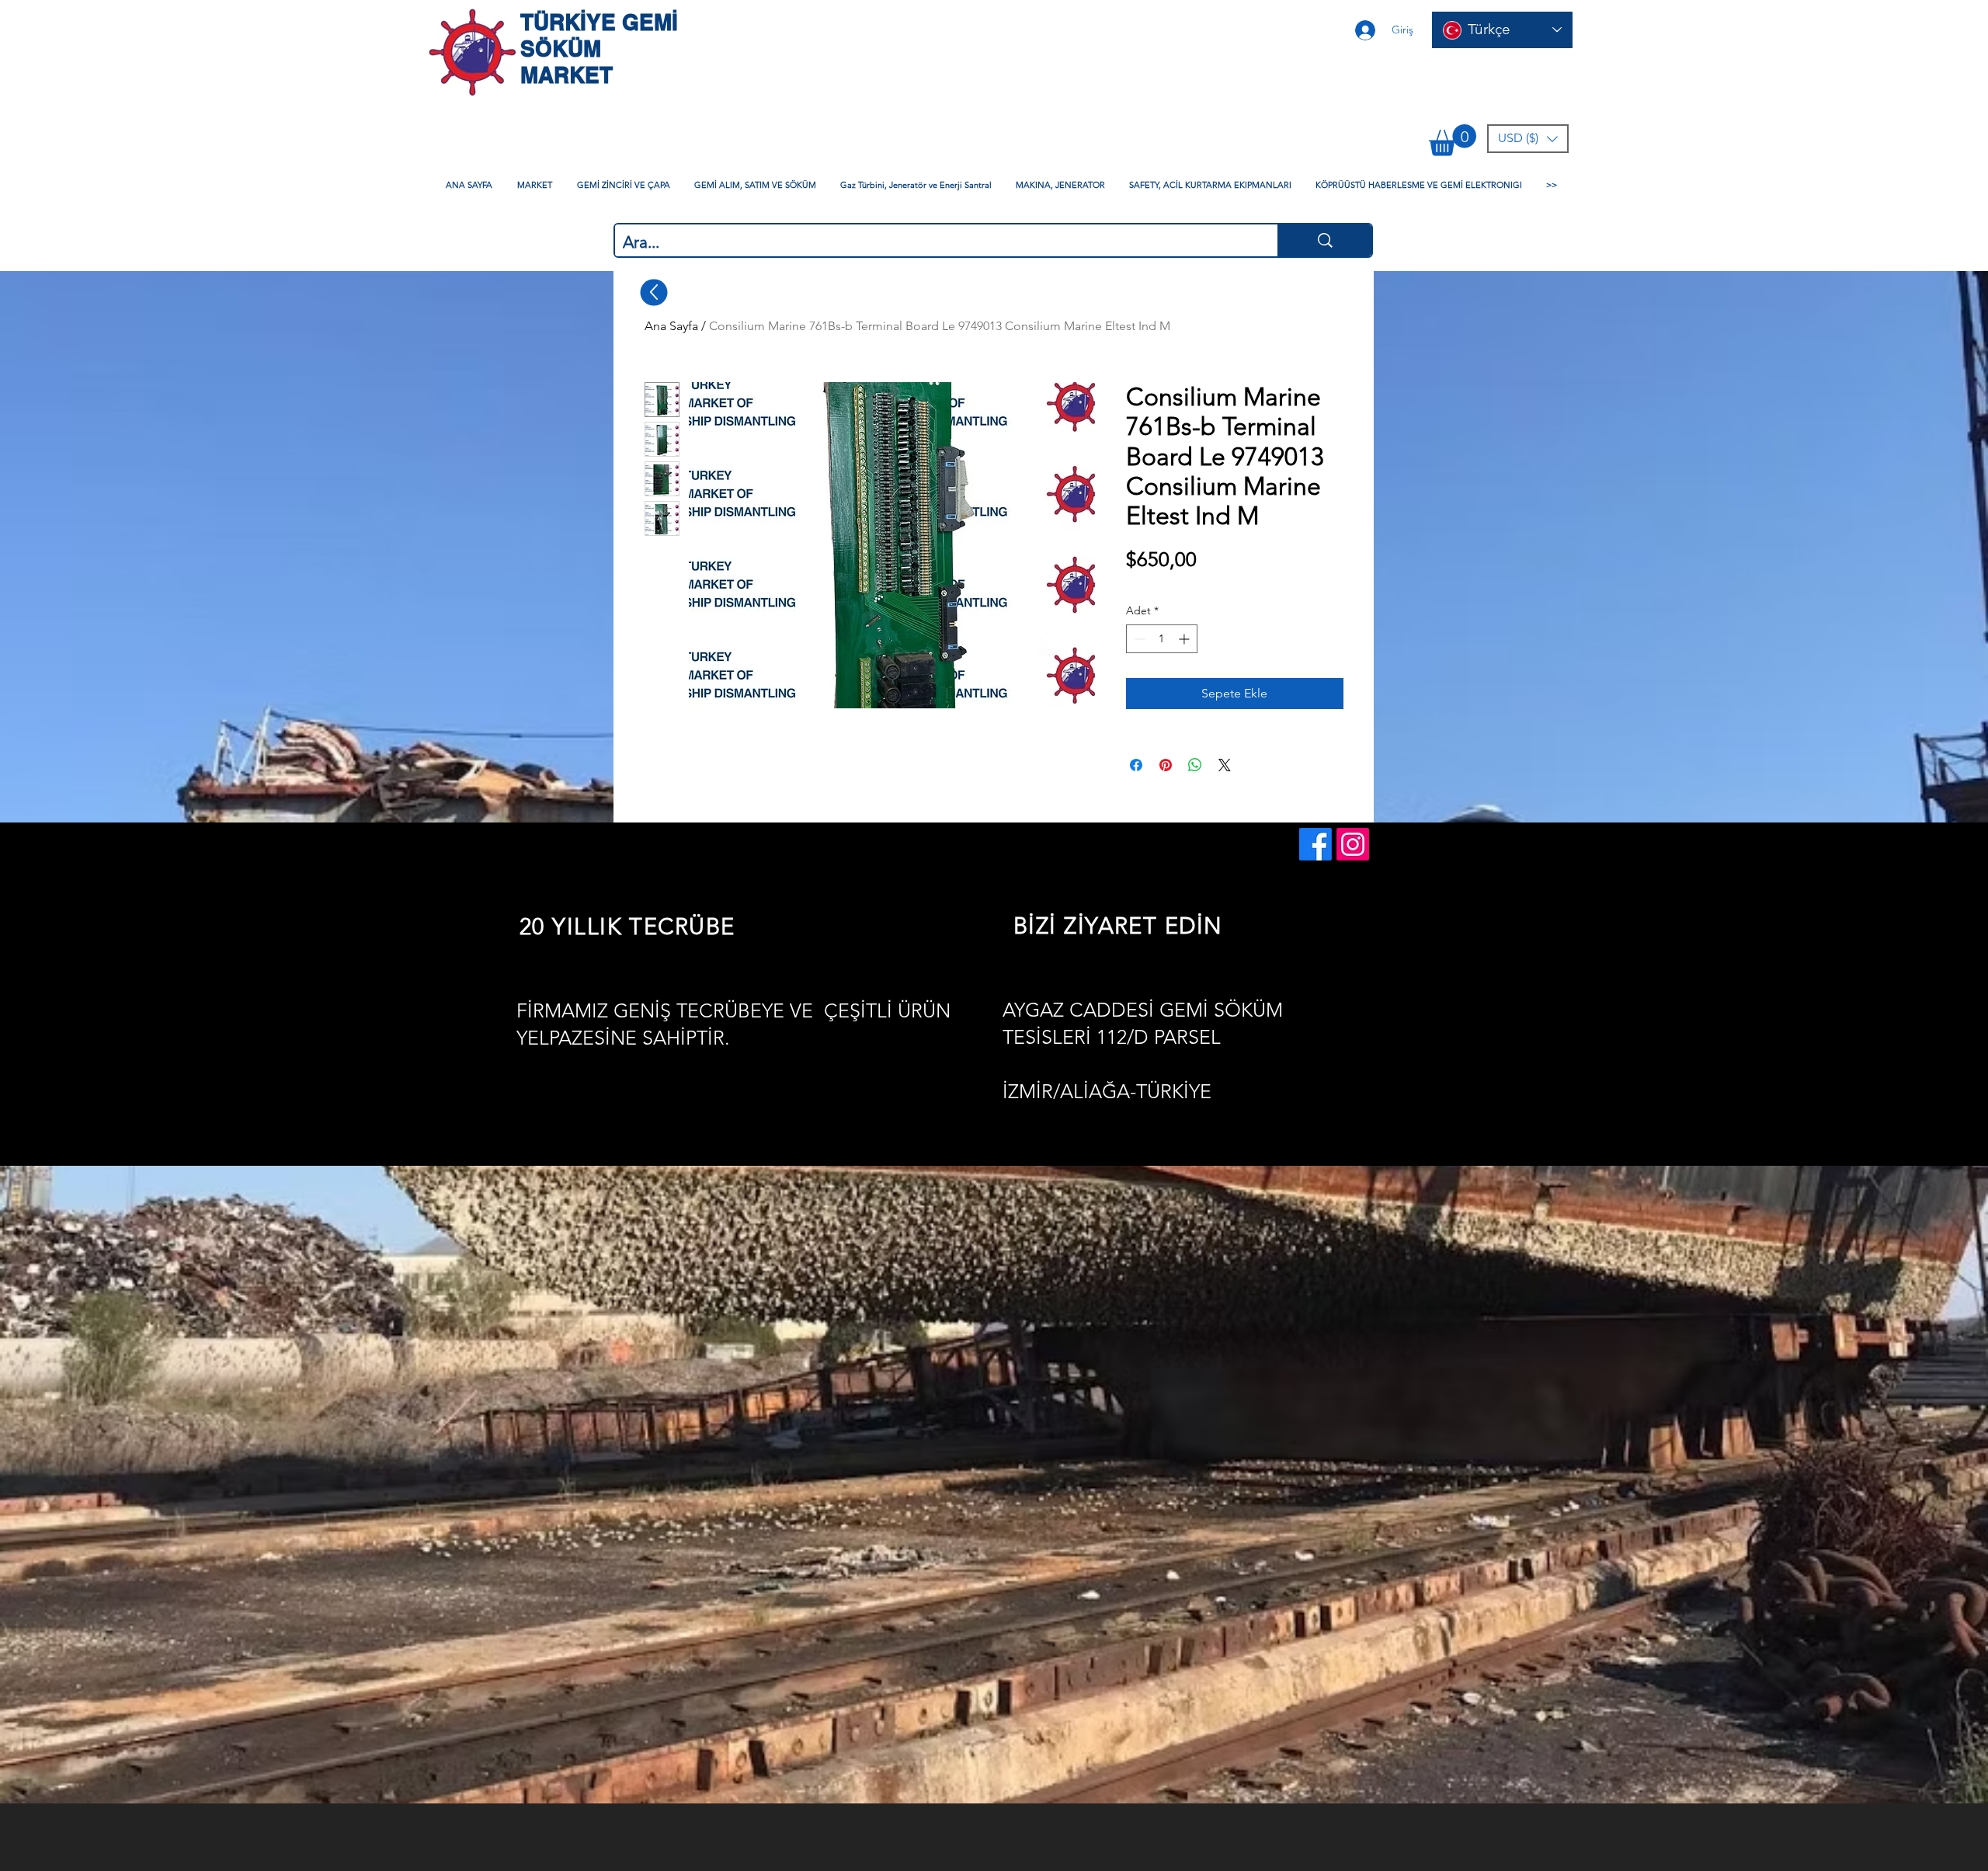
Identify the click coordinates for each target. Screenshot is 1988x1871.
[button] (1453, 140)
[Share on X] (1225, 765)
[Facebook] (1315, 844)
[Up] (654, 292)
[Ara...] (1324, 240)
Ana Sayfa (671, 326)
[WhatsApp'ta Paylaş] (1195, 765)
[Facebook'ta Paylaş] (1136, 765)
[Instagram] (1353, 844)
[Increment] (1185, 639)
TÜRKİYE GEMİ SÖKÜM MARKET (599, 49)
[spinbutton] (1162, 639)
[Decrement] (1138, 639)
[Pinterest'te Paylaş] (1166, 765)
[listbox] (1528, 139)
